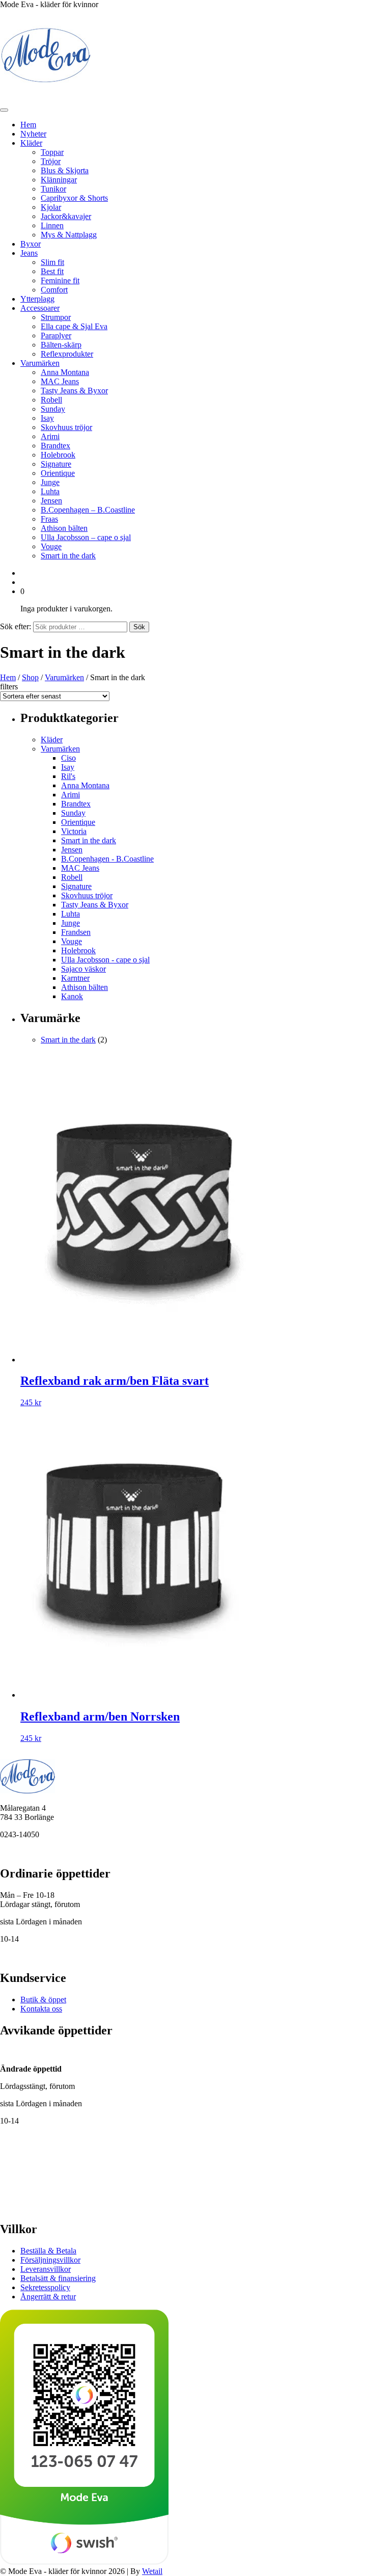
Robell (51, 400)
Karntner (75, 978)
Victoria (74, 831)
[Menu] (4, 110)
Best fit (52, 271)
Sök (139, 627)
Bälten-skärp (61, 345)
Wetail (152, 2571)
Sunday (53, 409)
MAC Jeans (60, 381)
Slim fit (52, 262)
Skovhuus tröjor (66, 427)
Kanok (72, 996)
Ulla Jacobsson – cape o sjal (86, 537)
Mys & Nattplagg (69, 235)
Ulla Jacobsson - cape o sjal (105, 960)
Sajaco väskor (83, 969)
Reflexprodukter (67, 354)
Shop (30, 677)
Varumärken (40, 363)
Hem (28, 125)
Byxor (31, 244)
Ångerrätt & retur (48, 2297)
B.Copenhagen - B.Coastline (107, 859)
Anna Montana (65, 372)
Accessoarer (40, 308)
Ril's (68, 776)
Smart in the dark (68, 556)
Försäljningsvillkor (50, 2260)
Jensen (51, 501)
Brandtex (55, 446)
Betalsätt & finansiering (58, 2278)
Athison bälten (64, 528)
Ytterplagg (37, 299)
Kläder (31, 143)
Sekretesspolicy (45, 2287)
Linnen (52, 225)
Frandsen (76, 932)
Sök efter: (16, 626)
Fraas (49, 519)
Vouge (51, 546)
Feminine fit (60, 280)
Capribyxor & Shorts (74, 198)
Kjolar (51, 207)
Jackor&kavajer (66, 216)
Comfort (54, 290)
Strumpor (56, 317)
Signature (56, 464)
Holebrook (58, 455)
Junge (50, 482)
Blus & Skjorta (65, 170)
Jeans (29, 253)
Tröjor (51, 161)
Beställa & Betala (48, 2251)
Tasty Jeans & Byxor (74, 391)
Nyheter (33, 134)
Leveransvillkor (46, 2269)
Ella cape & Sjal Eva (74, 326)
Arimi (50, 436)
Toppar (52, 152)
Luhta (50, 491)
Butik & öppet (43, 2000)
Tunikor (53, 189)
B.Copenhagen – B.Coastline (88, 510)
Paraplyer (56, 336)
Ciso (68, 758)
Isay (47, 418)
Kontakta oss (41, 2009)
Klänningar (59, 180)
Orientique (58, 473)
